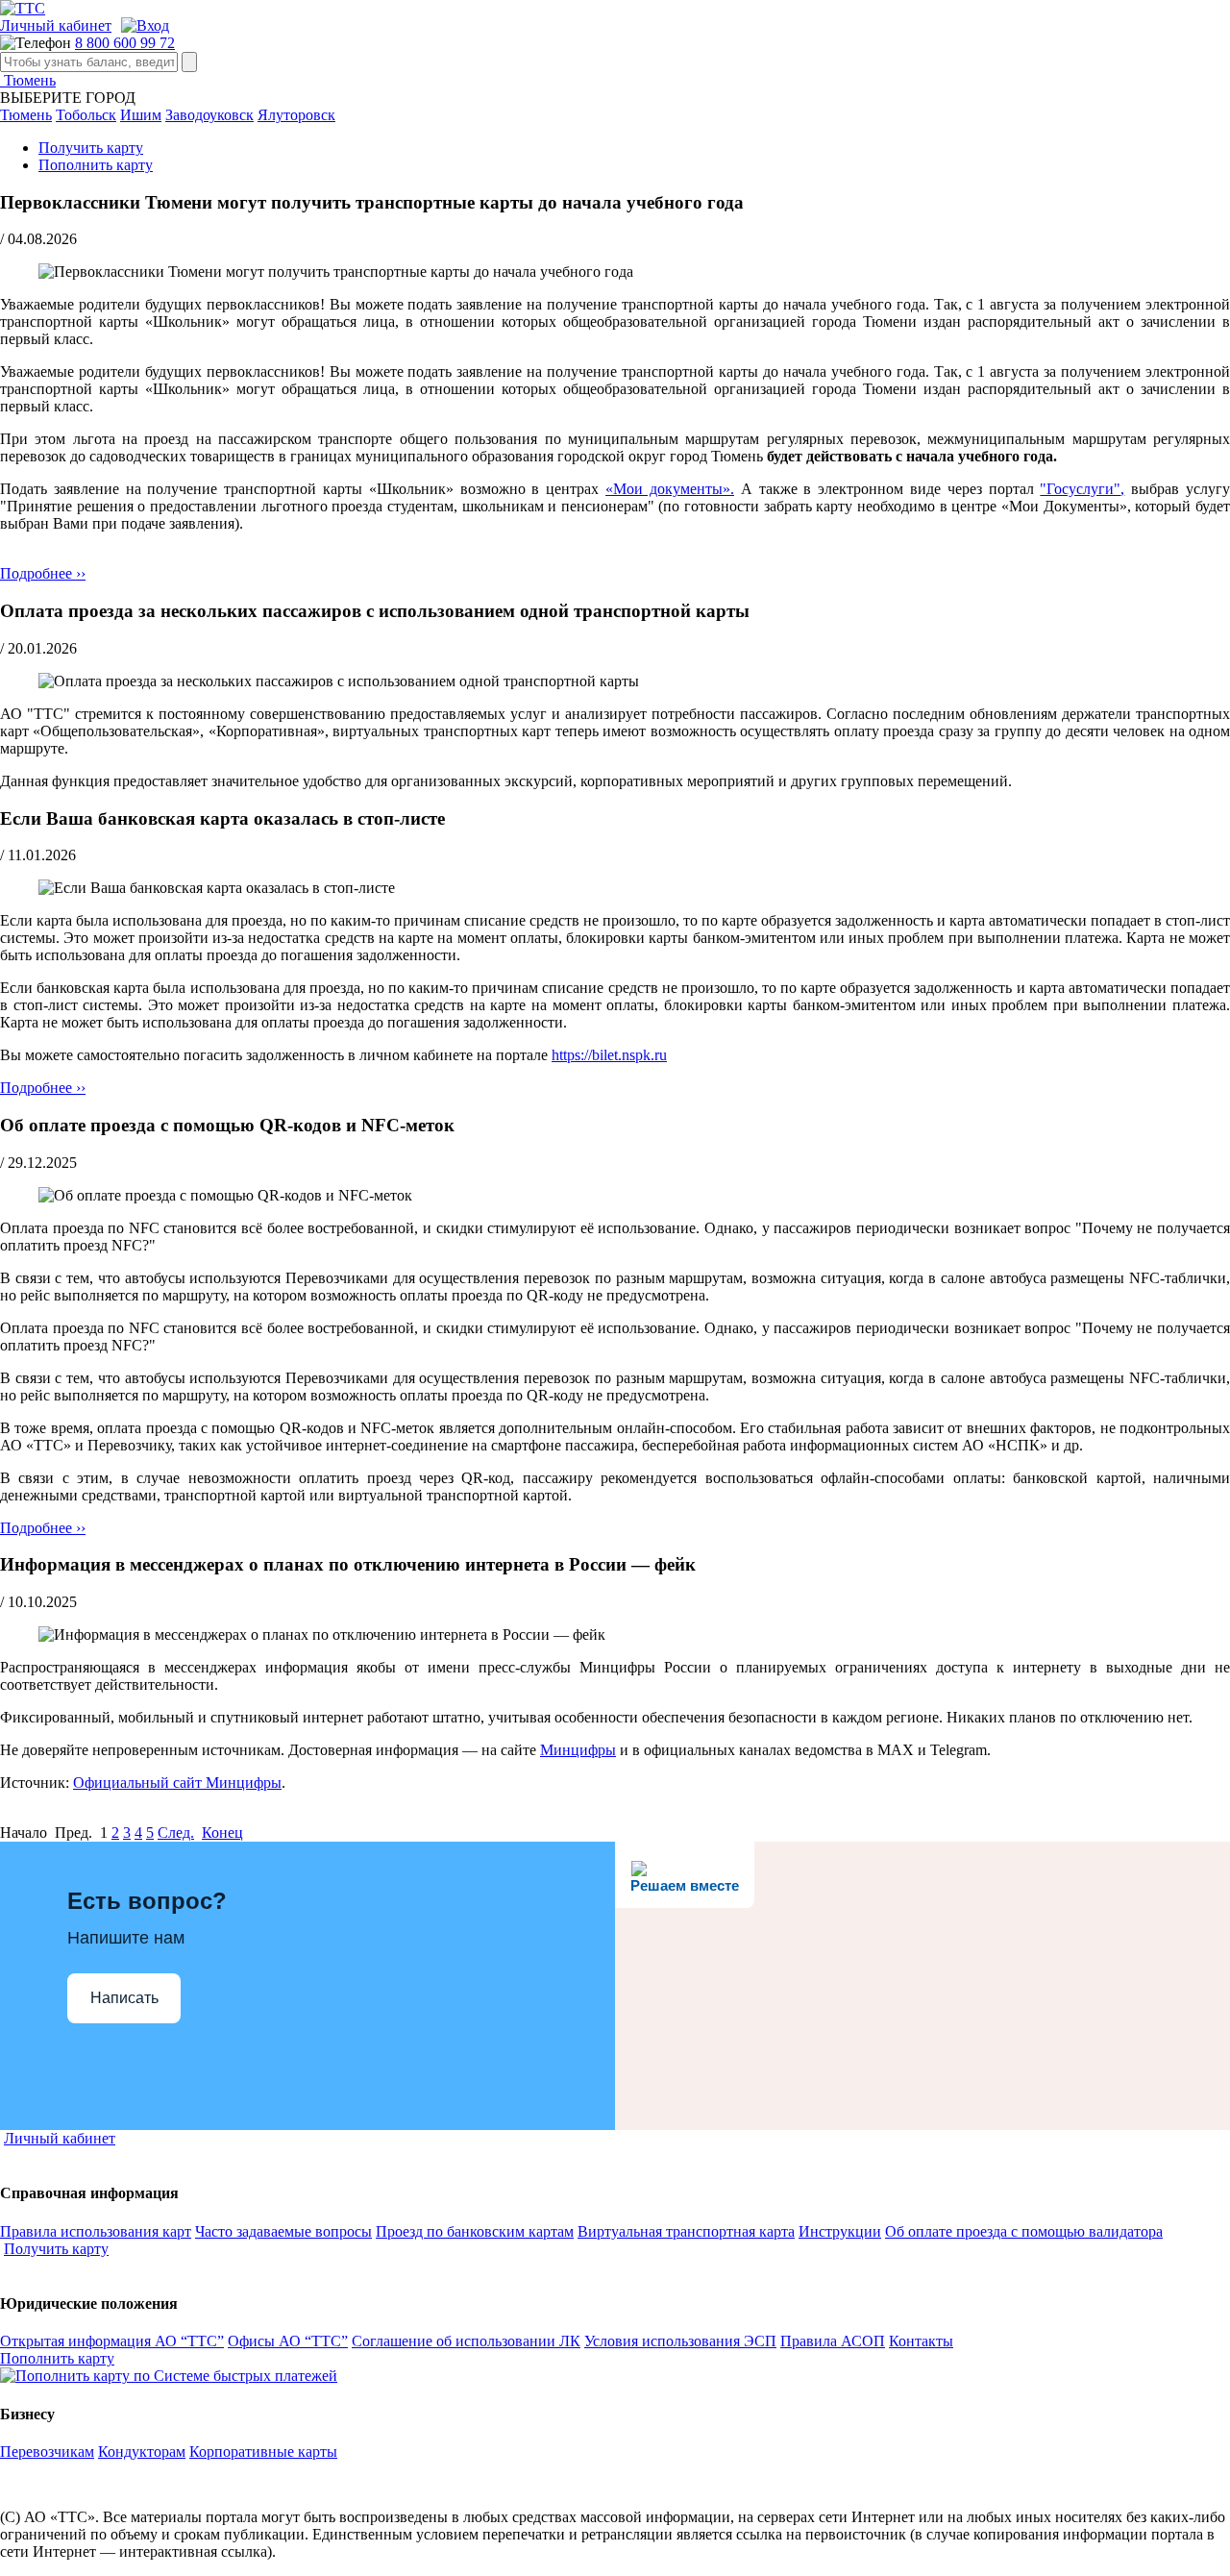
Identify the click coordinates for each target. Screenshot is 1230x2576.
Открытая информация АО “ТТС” (112, 2341)
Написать (124, 1998)
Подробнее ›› (43, 573)
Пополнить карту (96, 165)
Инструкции (840, 2231)
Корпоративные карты (263, 2452)
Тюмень (28, 80)
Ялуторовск (296, 115)
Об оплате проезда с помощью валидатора (1024, 2231)
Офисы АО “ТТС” (288, 2341)
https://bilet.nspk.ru (609, 1055)
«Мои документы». (670, 489)
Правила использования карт (96, 2231)
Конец (222, 1833)
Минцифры (578, 1750)
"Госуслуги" (1080, 489)
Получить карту (91, 148)
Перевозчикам (47, 2452)
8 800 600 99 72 (125, 43)
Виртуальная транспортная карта (686, 2231)
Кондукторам (142, 2452)
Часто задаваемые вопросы (283, 2231)
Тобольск (86, 115)
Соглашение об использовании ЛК (466, 2341)
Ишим (141, 115)
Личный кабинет (56, 25)
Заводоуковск (209, 115)
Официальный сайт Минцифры (177, 1783)
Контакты (921, 2341)
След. (176, 1833)
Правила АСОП (833, 2341)
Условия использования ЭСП (680, 2341)
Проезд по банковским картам (475, 2231)
